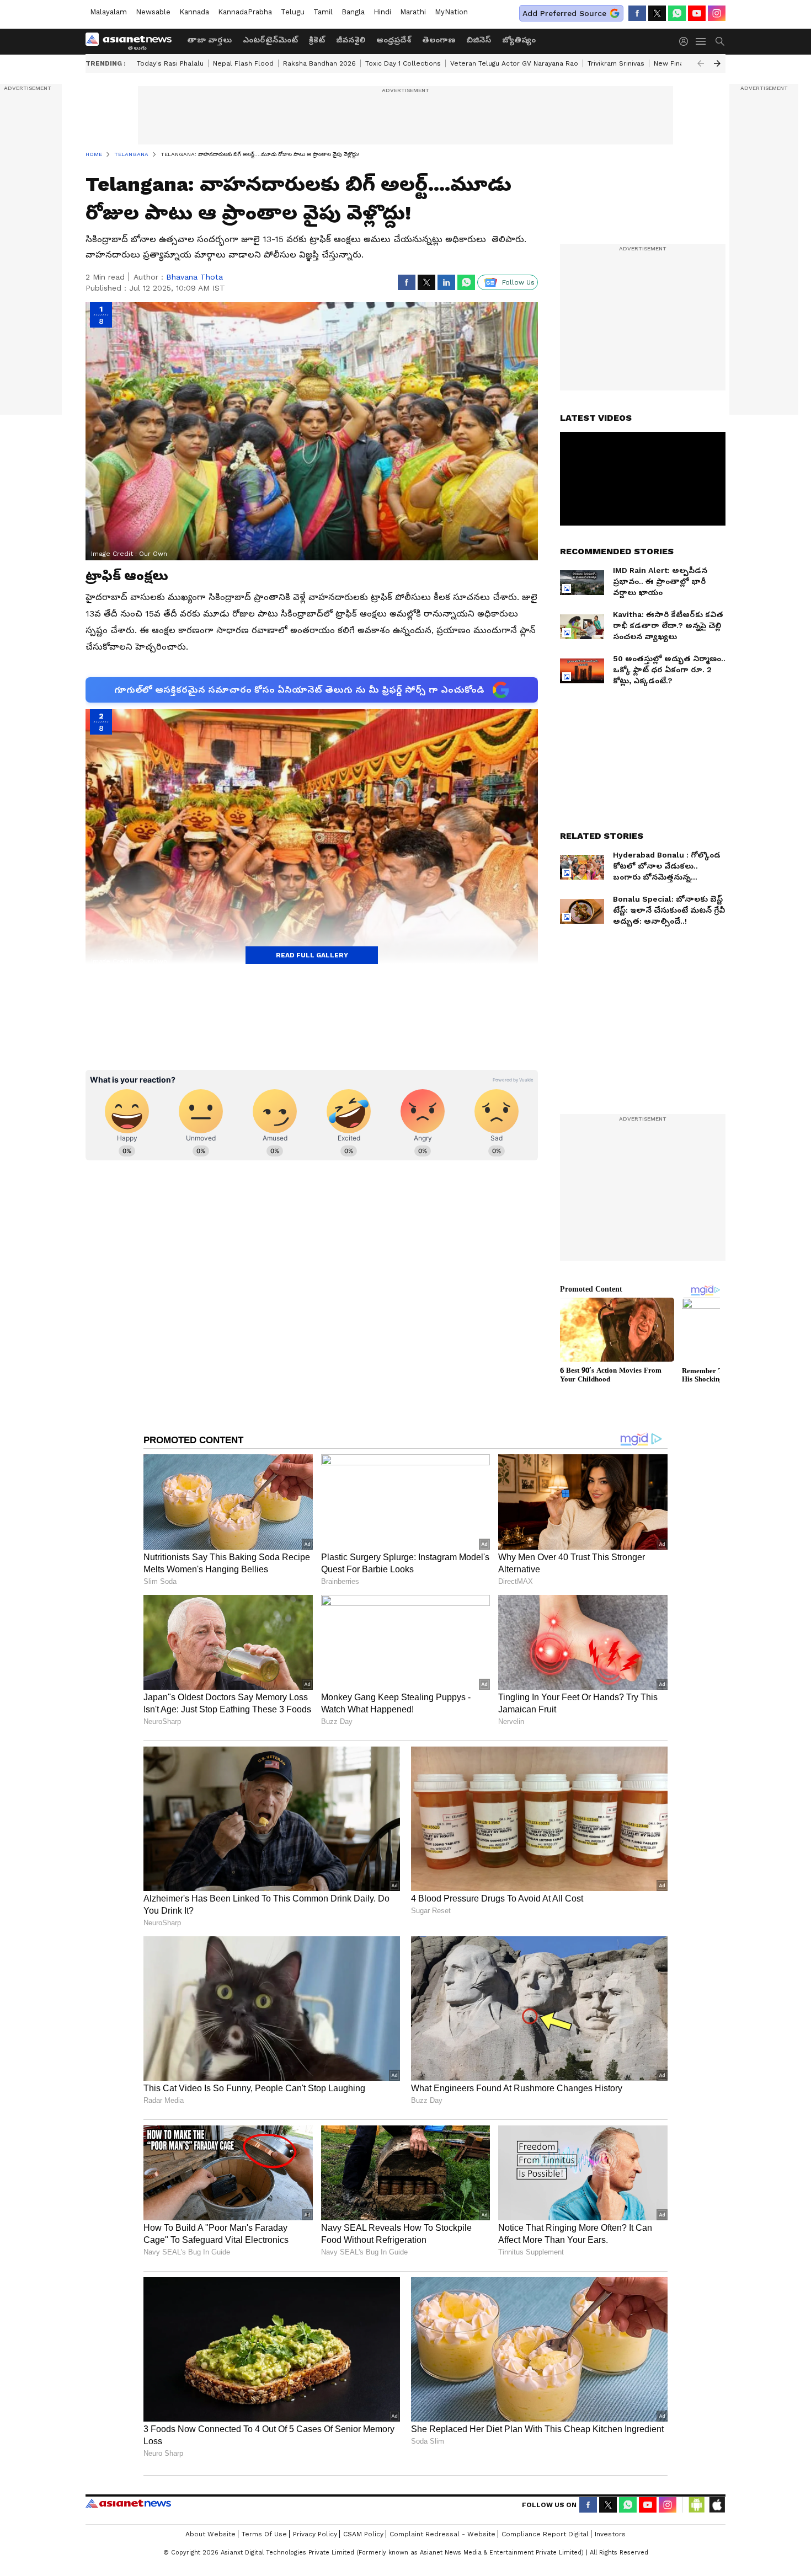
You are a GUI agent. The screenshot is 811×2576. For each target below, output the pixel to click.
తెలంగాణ (439, 40)
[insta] (717, 13)
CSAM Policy (363, 2534)
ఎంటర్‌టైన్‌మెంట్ (270, 40)
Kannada (194, 12)
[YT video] (697, 13)
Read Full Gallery (312, 955)
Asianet (128, 2503)
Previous (701, 63)
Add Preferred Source (564, 13)
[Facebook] (637, 13)
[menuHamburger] (701, 41)
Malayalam (108, 12)
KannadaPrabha (245, 12)
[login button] (686, 41)
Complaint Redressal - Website (442, 2534)
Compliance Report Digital (545, 2534)
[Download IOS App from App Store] (717, 2505)
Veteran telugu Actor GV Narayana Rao (514, 63)
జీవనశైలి (351, 40)
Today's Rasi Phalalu (170, 63)
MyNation (451, 12)
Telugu (293, 12)
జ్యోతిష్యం (519, 40)
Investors (610, 2534)
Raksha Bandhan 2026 (319, 63)
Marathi (413, 12)
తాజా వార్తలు (209, 40)
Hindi (382, 12)
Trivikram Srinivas (616, 63)
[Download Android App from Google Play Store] (697, 2505)
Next (717, 63)
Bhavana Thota (194, 277)
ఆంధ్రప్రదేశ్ (394, 40)
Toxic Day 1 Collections (403, 63)
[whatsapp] (677, 13)
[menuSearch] (720, 41)
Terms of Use (264, 2534)
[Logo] (132, 41)
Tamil (323, 12)
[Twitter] (657, 13)
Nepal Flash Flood (243, 63)
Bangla (353, 12)
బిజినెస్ (479, 40)
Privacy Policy (315, 2534)
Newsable (153, 12)
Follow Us (518, 282)
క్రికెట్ (317, 40)
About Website (210, 2534)
